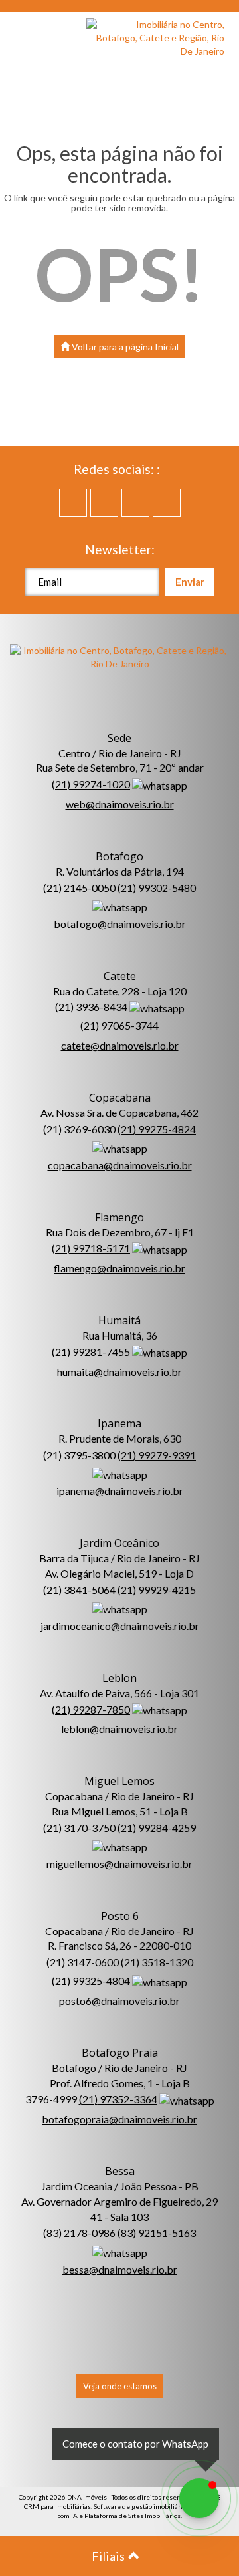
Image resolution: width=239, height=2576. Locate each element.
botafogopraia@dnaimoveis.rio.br (119, 2119)
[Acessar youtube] (104, 503)
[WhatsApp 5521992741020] (199, 2498)
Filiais (110, 2556)
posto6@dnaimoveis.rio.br (119, 2001)
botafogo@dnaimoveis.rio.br (120, 924)
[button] (27, 33)
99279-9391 (157, 1455)
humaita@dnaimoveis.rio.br (119, 1372)
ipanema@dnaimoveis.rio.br (120, 1491)
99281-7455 (91, 1352)
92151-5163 (157, 2233)
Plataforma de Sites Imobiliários (132, 2516)
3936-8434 (91, 1007)
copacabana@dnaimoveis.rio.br (120, 1165)
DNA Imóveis (87, 2497)
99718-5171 (91, 1248)
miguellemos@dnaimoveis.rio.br (119, 1864)
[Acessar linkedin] (135, 503)
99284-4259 (157, 1828)
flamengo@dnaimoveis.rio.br (119, 1268)
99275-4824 (157, 1129)
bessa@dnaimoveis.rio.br (120, 2269)
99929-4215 (157, 1590)
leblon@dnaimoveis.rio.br (119, 1729)
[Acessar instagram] (167, 503)
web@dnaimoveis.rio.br (120, 804)
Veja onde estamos (120, 2386)
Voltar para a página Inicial (124, 347)
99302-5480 (157, 888)
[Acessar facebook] (73, 503)
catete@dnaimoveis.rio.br (120, 1045)
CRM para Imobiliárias (57, 2506)
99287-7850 (91, 1709)
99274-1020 (91, 784)
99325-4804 (91, 1981)
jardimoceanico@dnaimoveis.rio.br (120, 1626)
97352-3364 (118, 2099)
